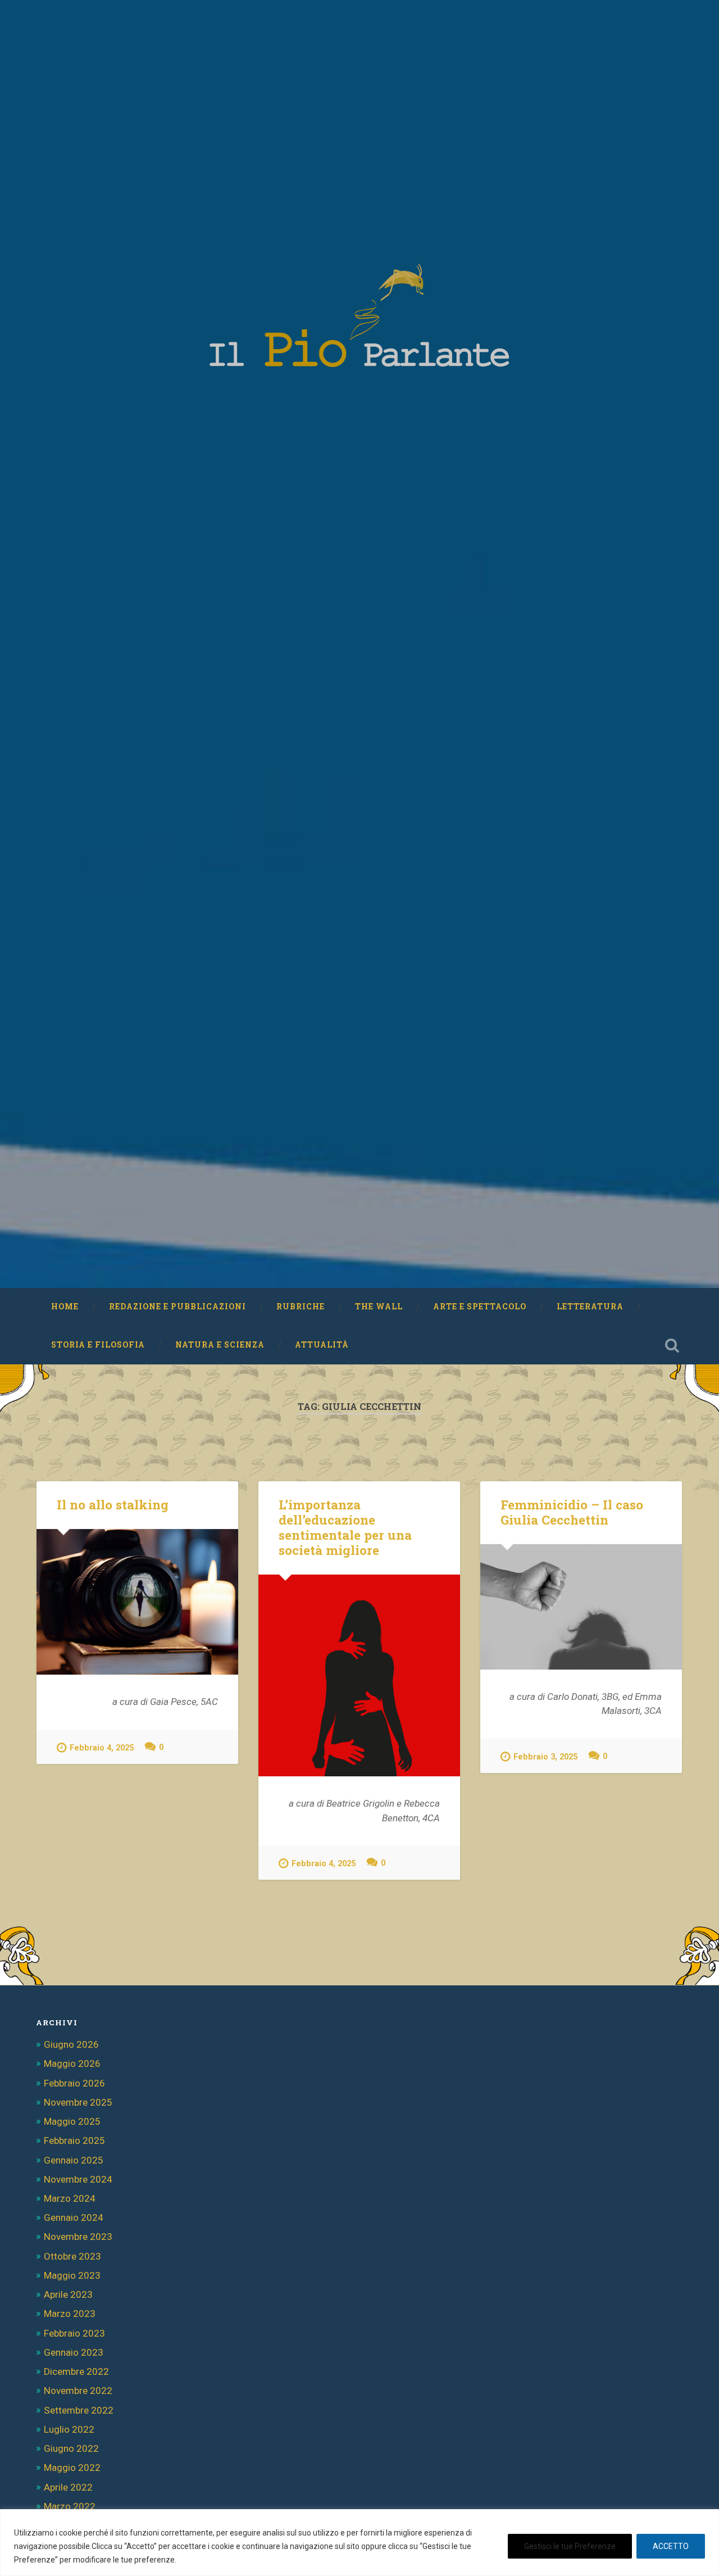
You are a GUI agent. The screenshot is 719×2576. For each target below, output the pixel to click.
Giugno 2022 (71, 2448)
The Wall (379, 1307)
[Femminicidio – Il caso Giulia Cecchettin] (581, 1607)
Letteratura (590, 1307)
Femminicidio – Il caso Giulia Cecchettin (572, 1512)
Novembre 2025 (78, 2102)
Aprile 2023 (68, 2294)
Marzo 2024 (70, 2198)
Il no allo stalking (113, 1504)
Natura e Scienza (220, 1345)
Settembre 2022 (79, 2410)
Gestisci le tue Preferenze (570, 2546)
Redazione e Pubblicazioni (178, 1307)
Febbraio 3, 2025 (545, 1757)
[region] (359, 2543)
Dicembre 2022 (76, 2371)
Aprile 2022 (68, 2487)
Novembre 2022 (78, 2391)
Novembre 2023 (78, 2237)
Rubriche (301, 1307)
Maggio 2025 (72, 2121)
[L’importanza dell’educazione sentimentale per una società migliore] (359, 1675)
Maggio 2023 (72, 2275)
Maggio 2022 (72, 2468)
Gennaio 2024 (74, 2217)
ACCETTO (671, 2546)
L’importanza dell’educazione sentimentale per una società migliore (345, 1527)
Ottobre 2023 (72, 2256)
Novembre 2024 (78, 2179)
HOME (65, 1307)
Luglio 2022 (69, 2429)
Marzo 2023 (70, 2314)
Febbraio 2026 (74, 2083)
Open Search (672, 1345)
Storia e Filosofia (98, 1345)
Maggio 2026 (72, 2063)
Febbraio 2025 (74, 2140)
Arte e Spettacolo (480, 1307)
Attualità (322, 1345)
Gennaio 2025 (74, 2160)
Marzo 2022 (70, 2506)
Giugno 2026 (71, 2044)
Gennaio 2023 (74, 2352)
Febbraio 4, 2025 (102, 1748)
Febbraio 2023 (74, 2333)
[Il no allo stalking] (137, 1602)
